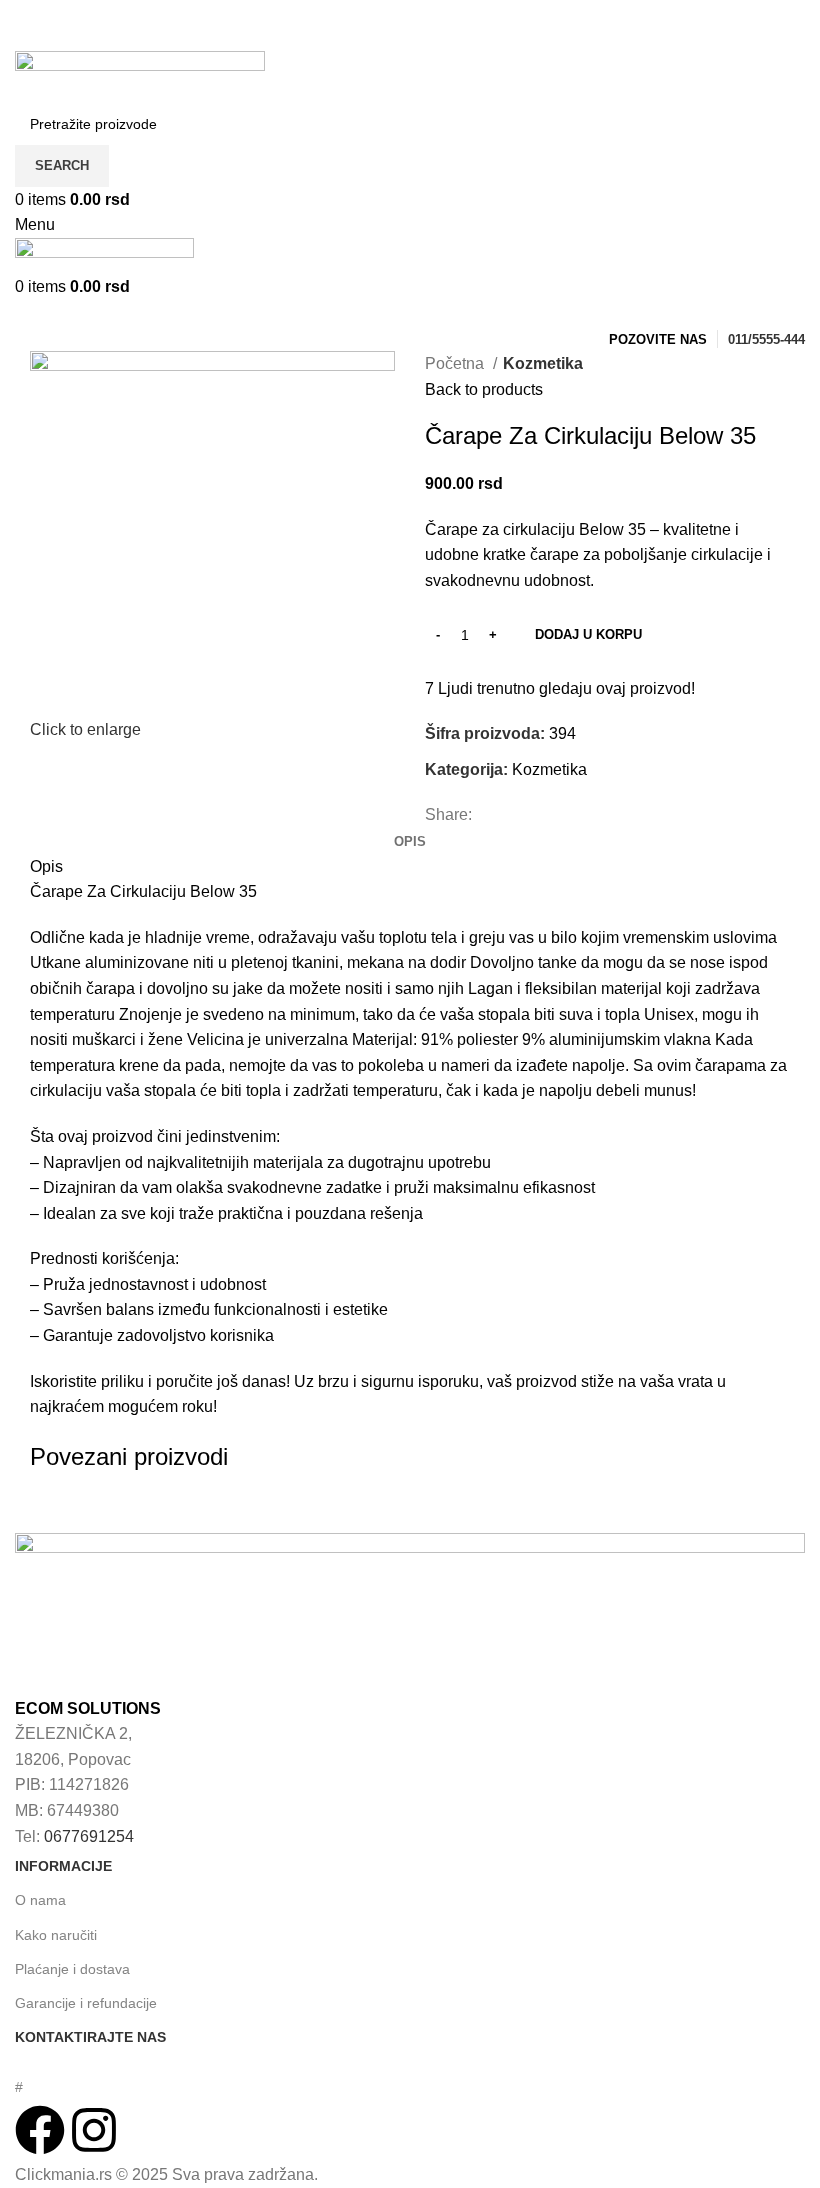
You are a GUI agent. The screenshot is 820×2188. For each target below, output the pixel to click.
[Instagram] (94, 2130)
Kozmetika (543, 363)
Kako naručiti (56, 1935)
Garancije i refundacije (86, 2003)
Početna (456, 363)
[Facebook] (40, 2130)
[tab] (410, 842)
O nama (40, 1900)
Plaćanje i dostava (72, 1969)
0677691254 (89, 1836)
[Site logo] (140, 75)
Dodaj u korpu (588, 634)
